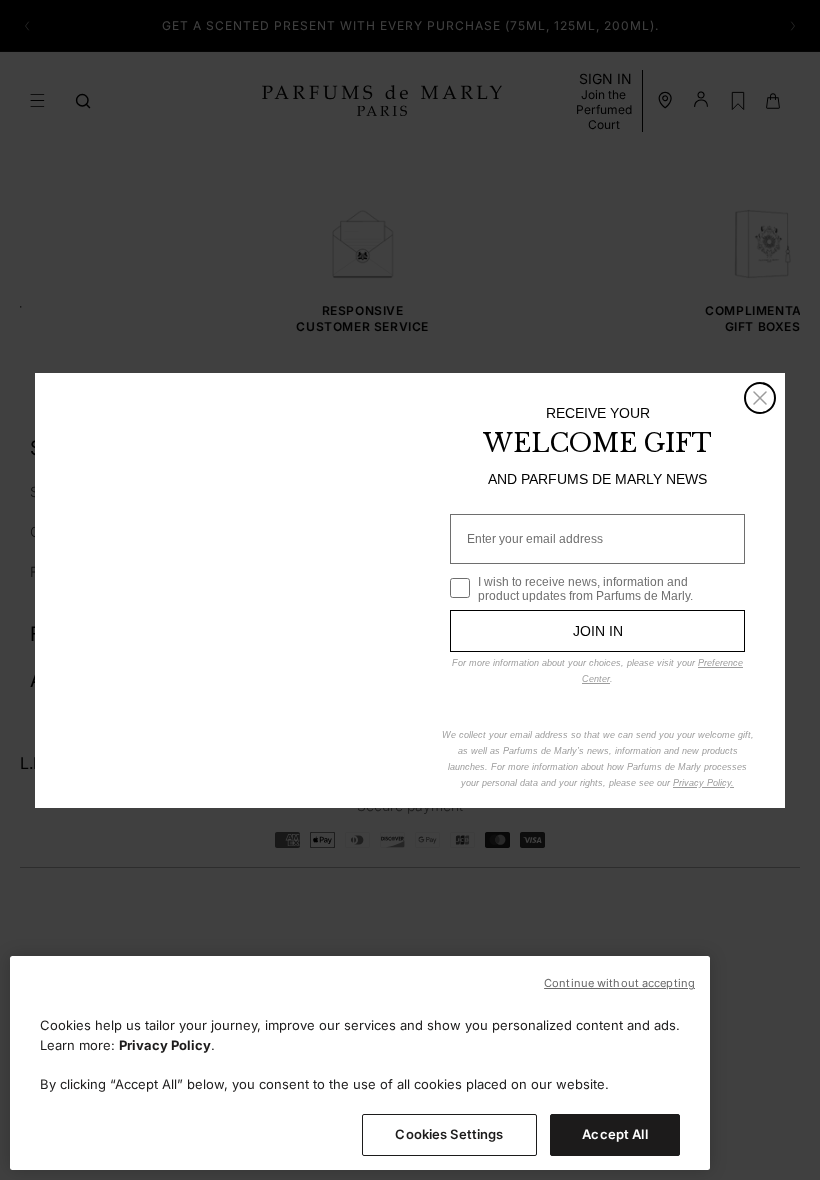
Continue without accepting (619, 983)
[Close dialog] (760, 398)
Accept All (614, 1134)
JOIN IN (598, 631)
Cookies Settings (449, 1134)
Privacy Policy (165, 1045)
